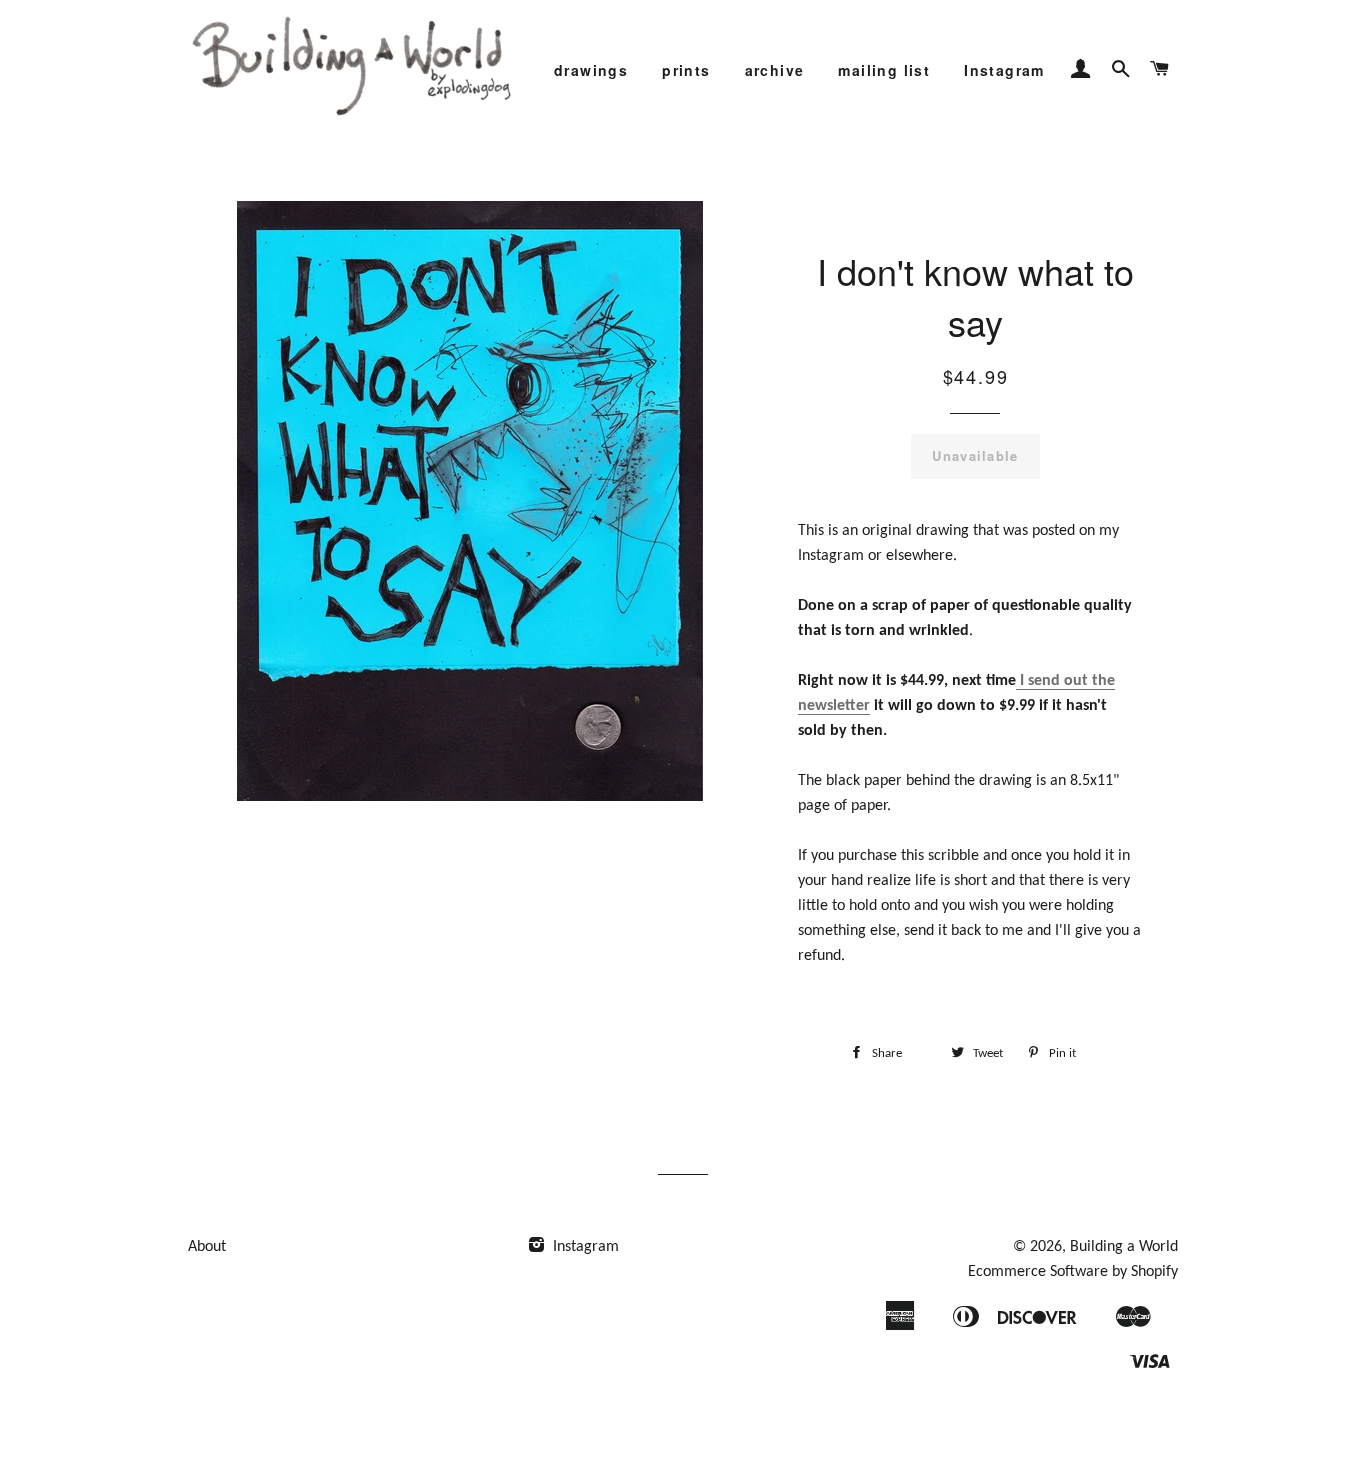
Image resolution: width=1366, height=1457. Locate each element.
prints (686, 70)
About (207, 1247)
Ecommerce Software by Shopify (1073, 1272)
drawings (591, 70)
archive (775, 70)
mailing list (884, 70)
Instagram (1004, 70)
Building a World (1124, 1247)
